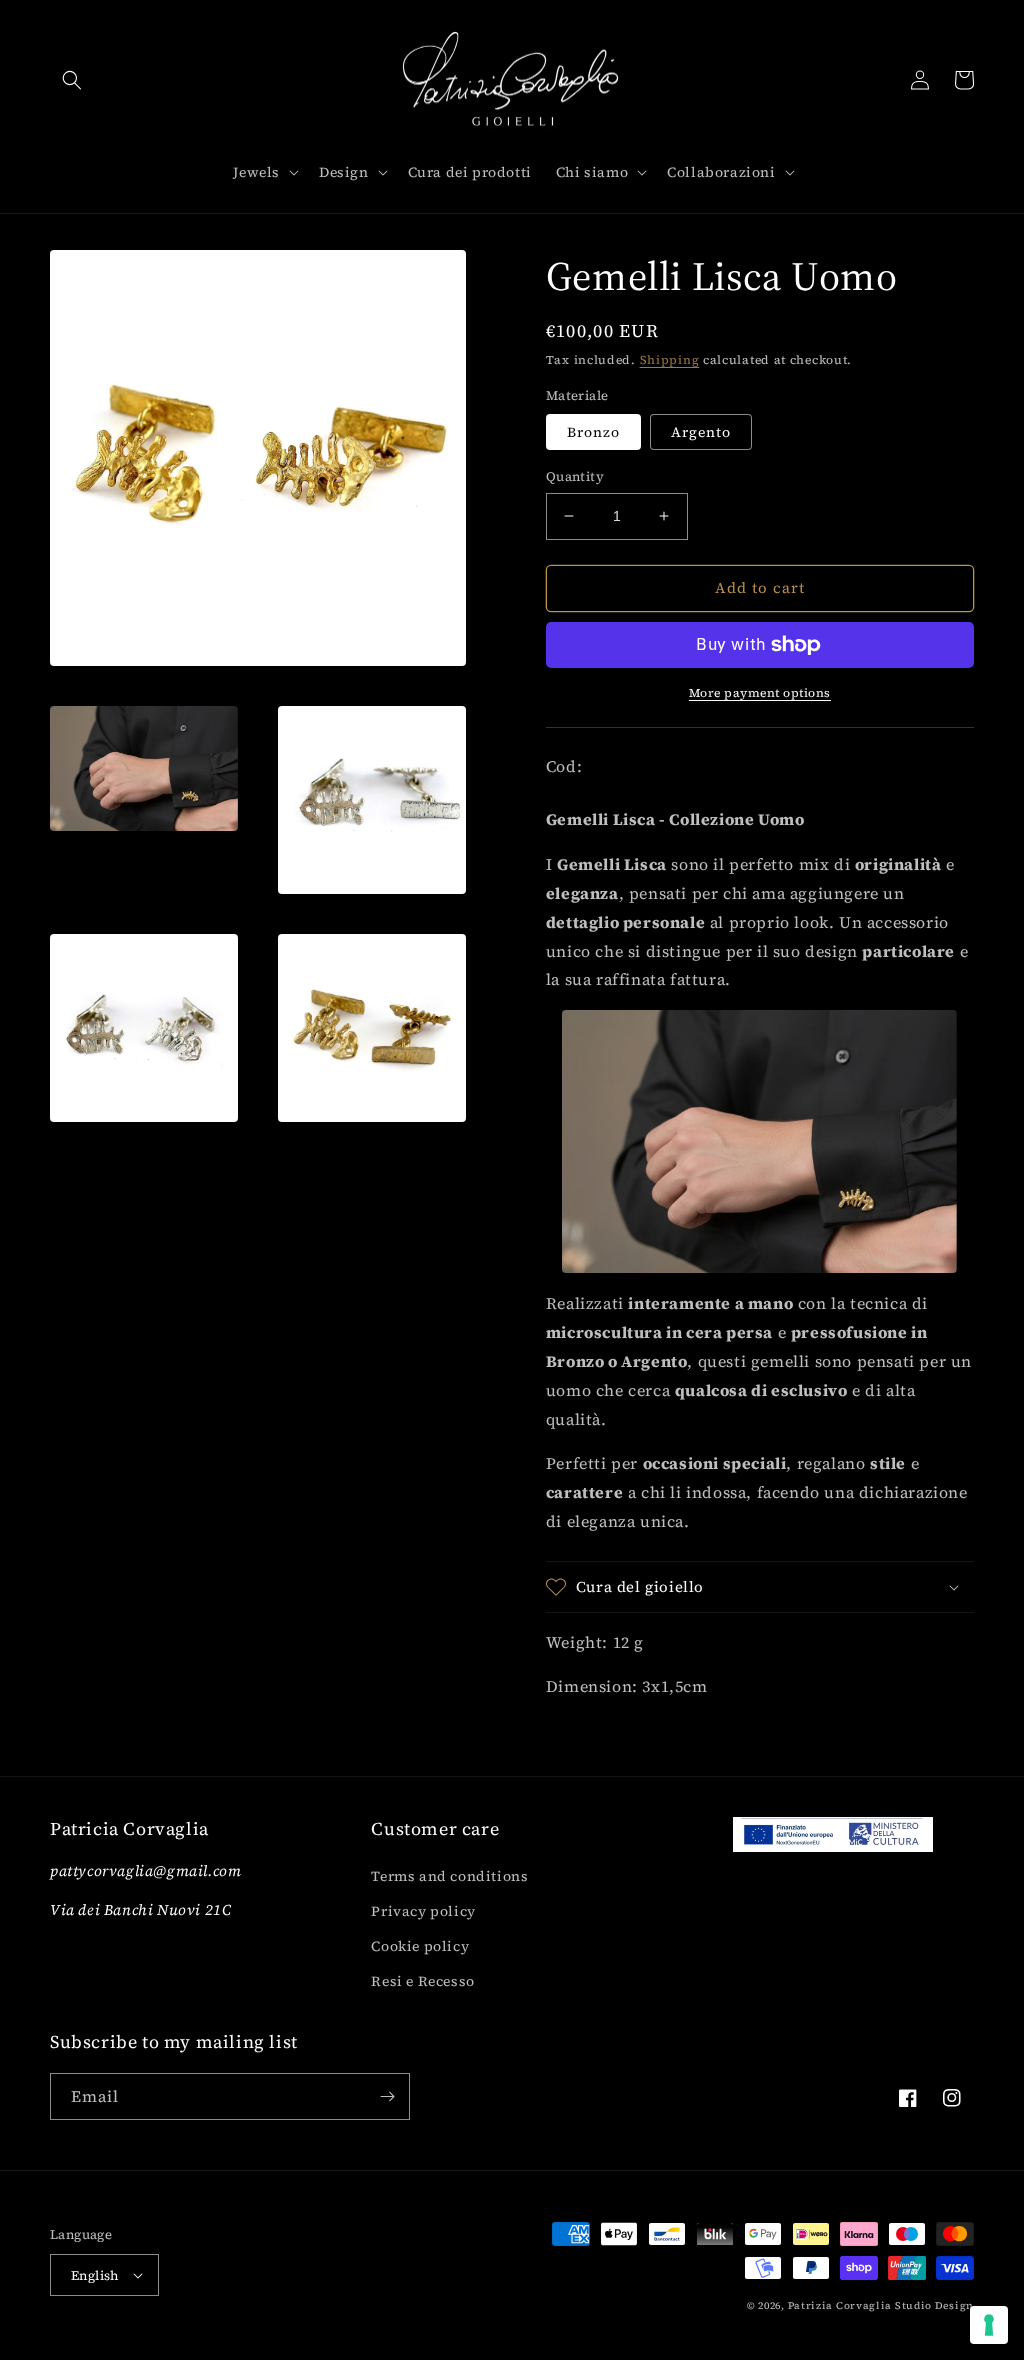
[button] (72, 80)
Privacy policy (423, 1911)
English (95, 2275)
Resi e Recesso (422, 1981)
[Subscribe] (387, 2096)
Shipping (670, 360)
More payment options (760, 693)
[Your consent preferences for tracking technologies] (989, 2325)
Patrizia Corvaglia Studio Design (881, 2305)
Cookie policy (420, 1946)
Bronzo (593, 432)
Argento (701, 432)
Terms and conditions (449, 1876)
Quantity (575, 476)
